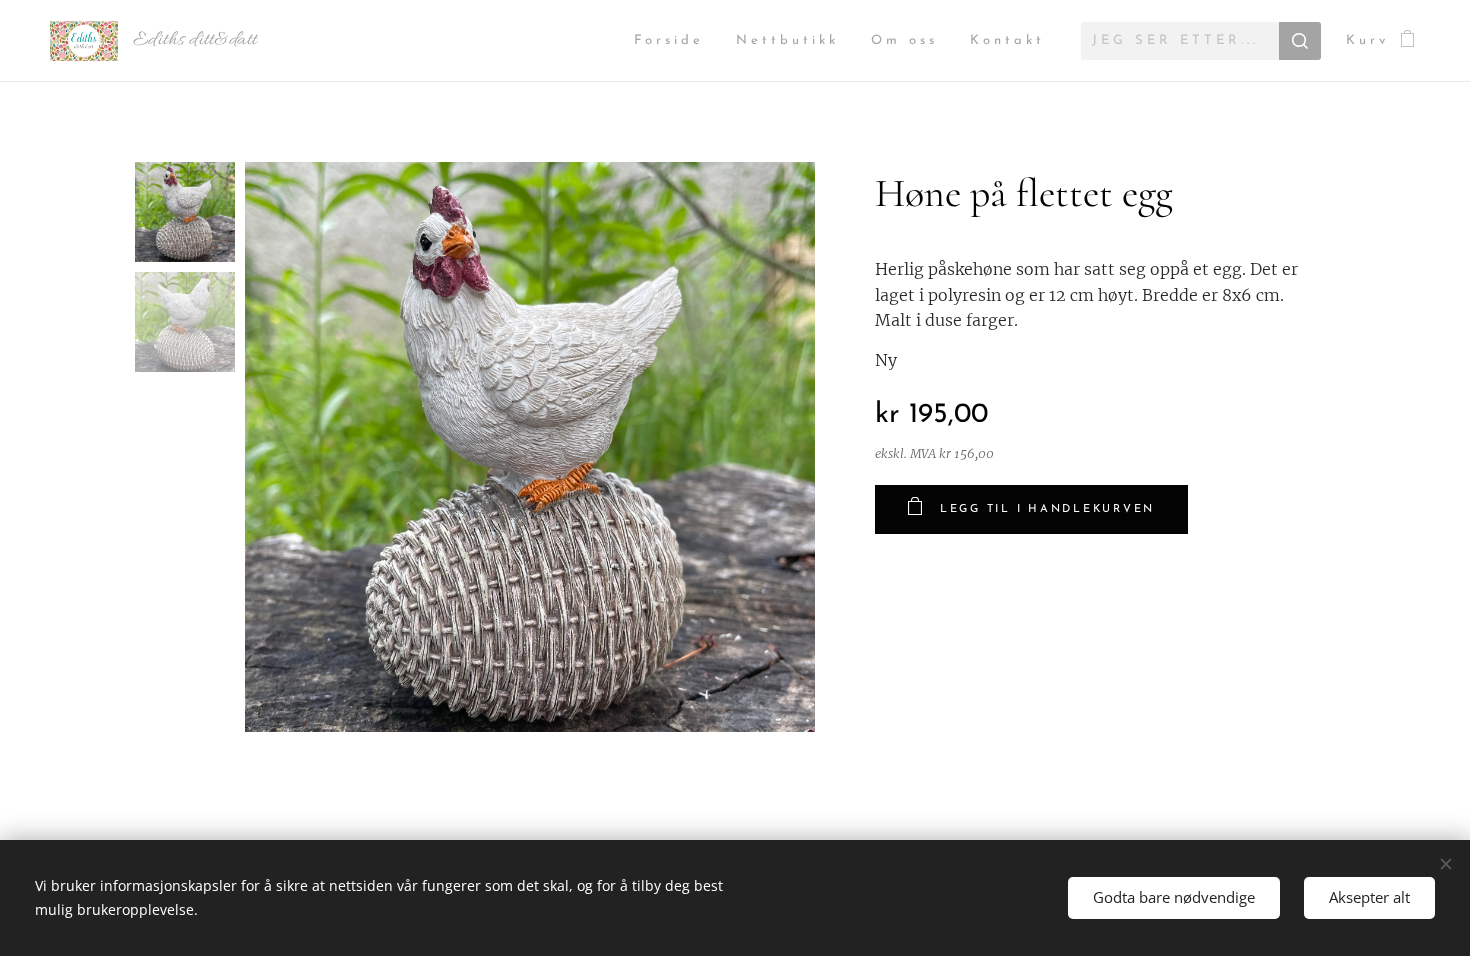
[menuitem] (674, 41)
